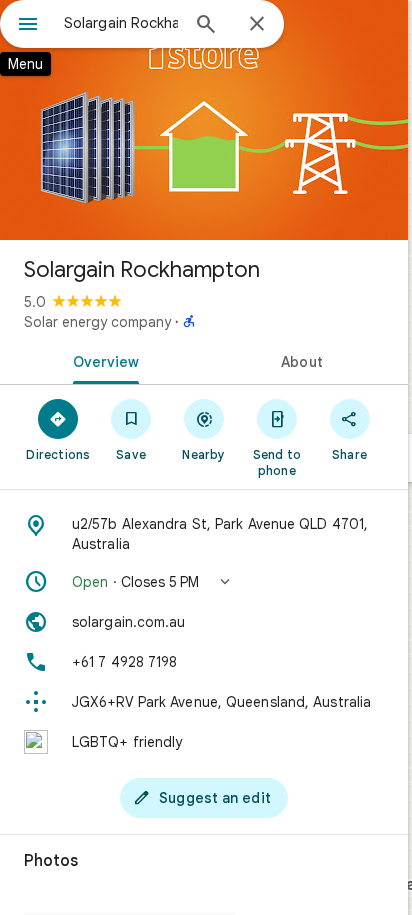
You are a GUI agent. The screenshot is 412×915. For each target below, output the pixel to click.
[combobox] (121, 23)
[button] (204, 582)
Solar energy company (97, 322)
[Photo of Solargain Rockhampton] (204, 120)
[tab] (102, 360)
